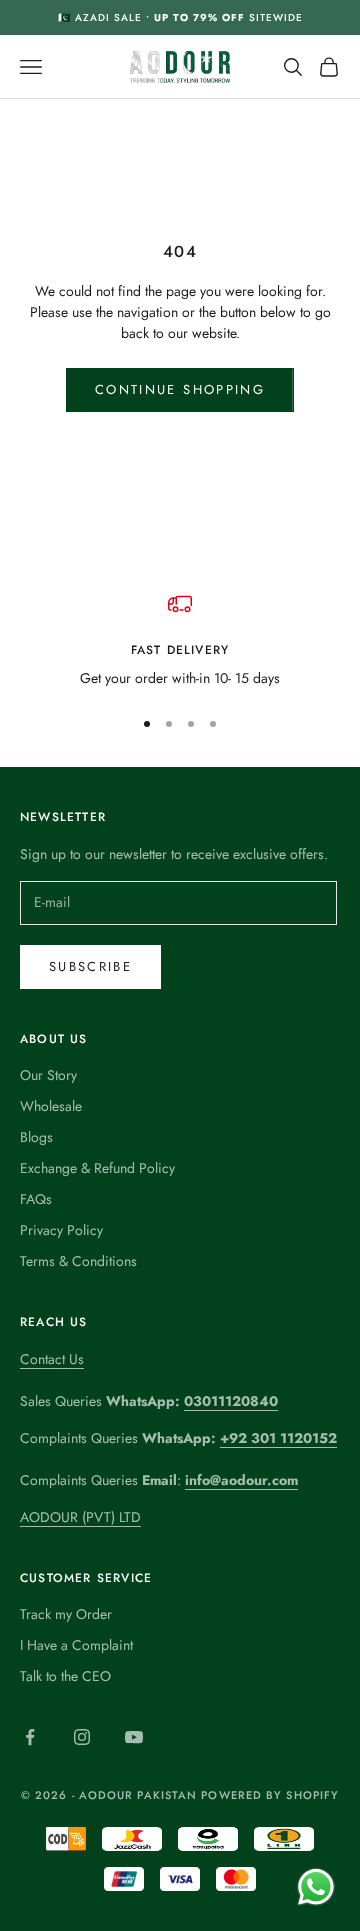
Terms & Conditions (78, 1261)
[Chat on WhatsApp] (315, 1886)
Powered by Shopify (270, 1795)
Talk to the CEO (65, 1676)
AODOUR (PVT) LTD (80, 1517)
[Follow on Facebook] (30, 1737)
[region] (180, 640)
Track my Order (66, 1614)
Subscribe (90, 966)
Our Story (48, 1075)
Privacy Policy (61, 1230)
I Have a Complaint (76, 1645)
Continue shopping (180, 389)
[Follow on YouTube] (134, 1737)
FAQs (36, 1199)
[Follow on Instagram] (82, 1737)
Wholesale (51, 1106)
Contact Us (52, 1359)
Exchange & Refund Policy (97, 1168)
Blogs (36, 1137)
